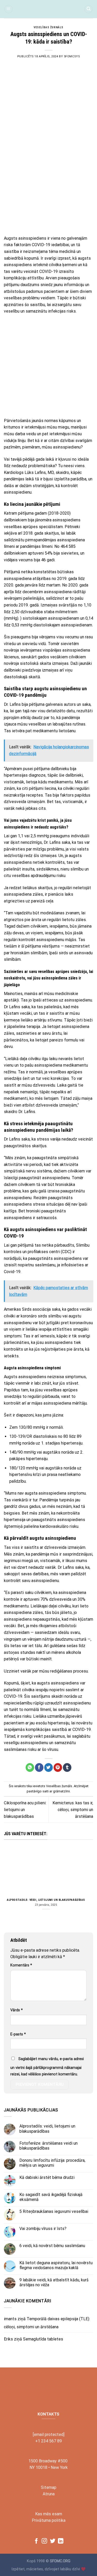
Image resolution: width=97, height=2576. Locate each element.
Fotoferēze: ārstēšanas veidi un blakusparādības (48, 2146)
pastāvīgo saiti (38, 1791)
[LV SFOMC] (48, 9)
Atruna (49, 2494)
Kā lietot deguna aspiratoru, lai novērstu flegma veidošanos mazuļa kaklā (56, 2265)
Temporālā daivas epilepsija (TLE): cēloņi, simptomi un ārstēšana (47, 2323)
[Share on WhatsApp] (30, 1767)
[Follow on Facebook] (36, 2541)
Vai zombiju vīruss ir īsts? (43, 2229)
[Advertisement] (48, 181)
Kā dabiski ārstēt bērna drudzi (47, 2177)
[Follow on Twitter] (53, 2541)
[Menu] (9, 9)
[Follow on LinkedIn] (61, 2541)
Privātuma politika (49, 2520)
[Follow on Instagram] (44, 2541)
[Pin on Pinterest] (58, 1767)
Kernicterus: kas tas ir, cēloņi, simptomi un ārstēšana (73, 1810)
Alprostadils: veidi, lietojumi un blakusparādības (46, 1900)
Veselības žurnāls (48, 27)
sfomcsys (72, 56)
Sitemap (49, 2487)
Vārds (17, 2010)
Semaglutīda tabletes (43, 2339)
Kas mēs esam (49, 2514)
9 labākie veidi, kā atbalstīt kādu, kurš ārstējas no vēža (54, 2282)
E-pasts (18, 2034)
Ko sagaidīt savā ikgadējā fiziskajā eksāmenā (51, 2197)
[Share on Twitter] (48, 1767)
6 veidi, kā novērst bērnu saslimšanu (52, 2246)
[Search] (88, 9)
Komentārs (21, 1965)
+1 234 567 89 (48, 2441)
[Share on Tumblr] (67, 1767)
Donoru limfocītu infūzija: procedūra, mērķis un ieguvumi (52, 2163)
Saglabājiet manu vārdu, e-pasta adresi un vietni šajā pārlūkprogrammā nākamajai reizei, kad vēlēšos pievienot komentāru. (47, 2067)
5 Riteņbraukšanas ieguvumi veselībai (54, 2211)
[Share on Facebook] (39, 1767)
